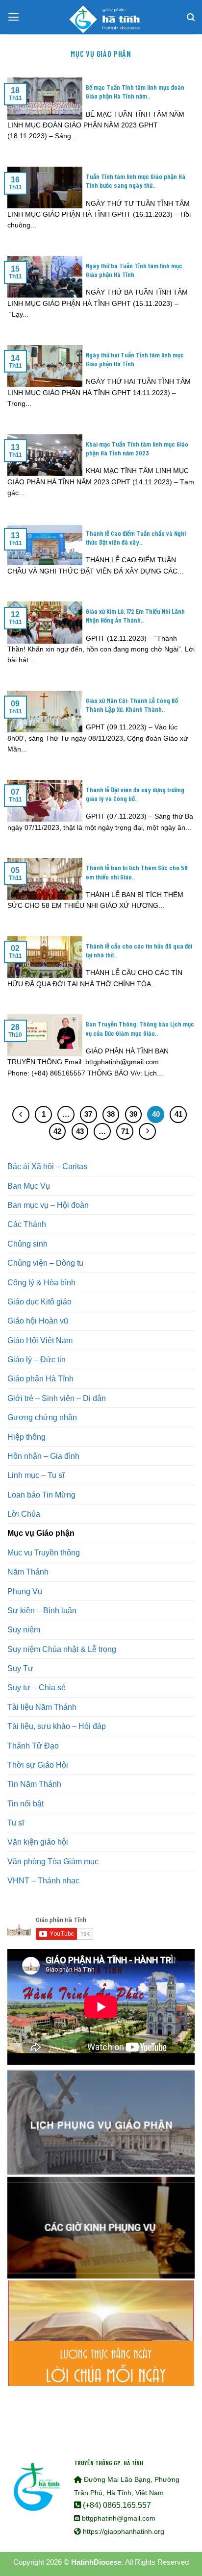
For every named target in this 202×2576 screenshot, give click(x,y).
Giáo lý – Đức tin (37, 1359)
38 (111, 1114)
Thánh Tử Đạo (33, 1746)
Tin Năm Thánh (34, 1784)
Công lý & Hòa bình (41, 1282)
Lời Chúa (24, 1514)
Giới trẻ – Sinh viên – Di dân (57, 1398)
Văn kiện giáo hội (38, 1842)
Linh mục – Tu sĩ (36, 1475)
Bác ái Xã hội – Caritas (47, 1166)
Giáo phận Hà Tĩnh (40, 1378)
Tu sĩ (16, 1823)
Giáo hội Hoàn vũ (38, 1321)
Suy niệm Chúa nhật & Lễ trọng (62, 1649)
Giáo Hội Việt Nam (40, 1340)
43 (80, 1131)
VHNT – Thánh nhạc (43, 1880)
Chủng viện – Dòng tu (45, 1263)
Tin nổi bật (25, 1803)
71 (125, 1131)
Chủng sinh (27, 1244)
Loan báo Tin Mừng (41, 1495)
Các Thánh (27, 1224)
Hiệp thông (26, 1437)
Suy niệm (24, 1629)
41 (178, 1114)
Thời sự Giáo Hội (38, 1765)
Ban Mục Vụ (29, 1186)
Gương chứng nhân (42, 1417)
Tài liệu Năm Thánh (42, 1707)
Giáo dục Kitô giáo (39, 1301)
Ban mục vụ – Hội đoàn (48, 1205)
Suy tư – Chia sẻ (37, 1687)
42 (57, 1131)
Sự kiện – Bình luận (42, 1610)
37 (88, 1114)
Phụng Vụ (25, 1591)
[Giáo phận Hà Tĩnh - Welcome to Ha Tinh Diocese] (101, 17)
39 (133, 1114)
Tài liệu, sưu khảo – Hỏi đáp (57, 1726)
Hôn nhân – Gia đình (43, 1456)
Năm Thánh (28, 1572)
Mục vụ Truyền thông (44, 1552)
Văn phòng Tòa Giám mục (53, 1861)
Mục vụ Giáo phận (41, 1533)
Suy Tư (20, 1668)
